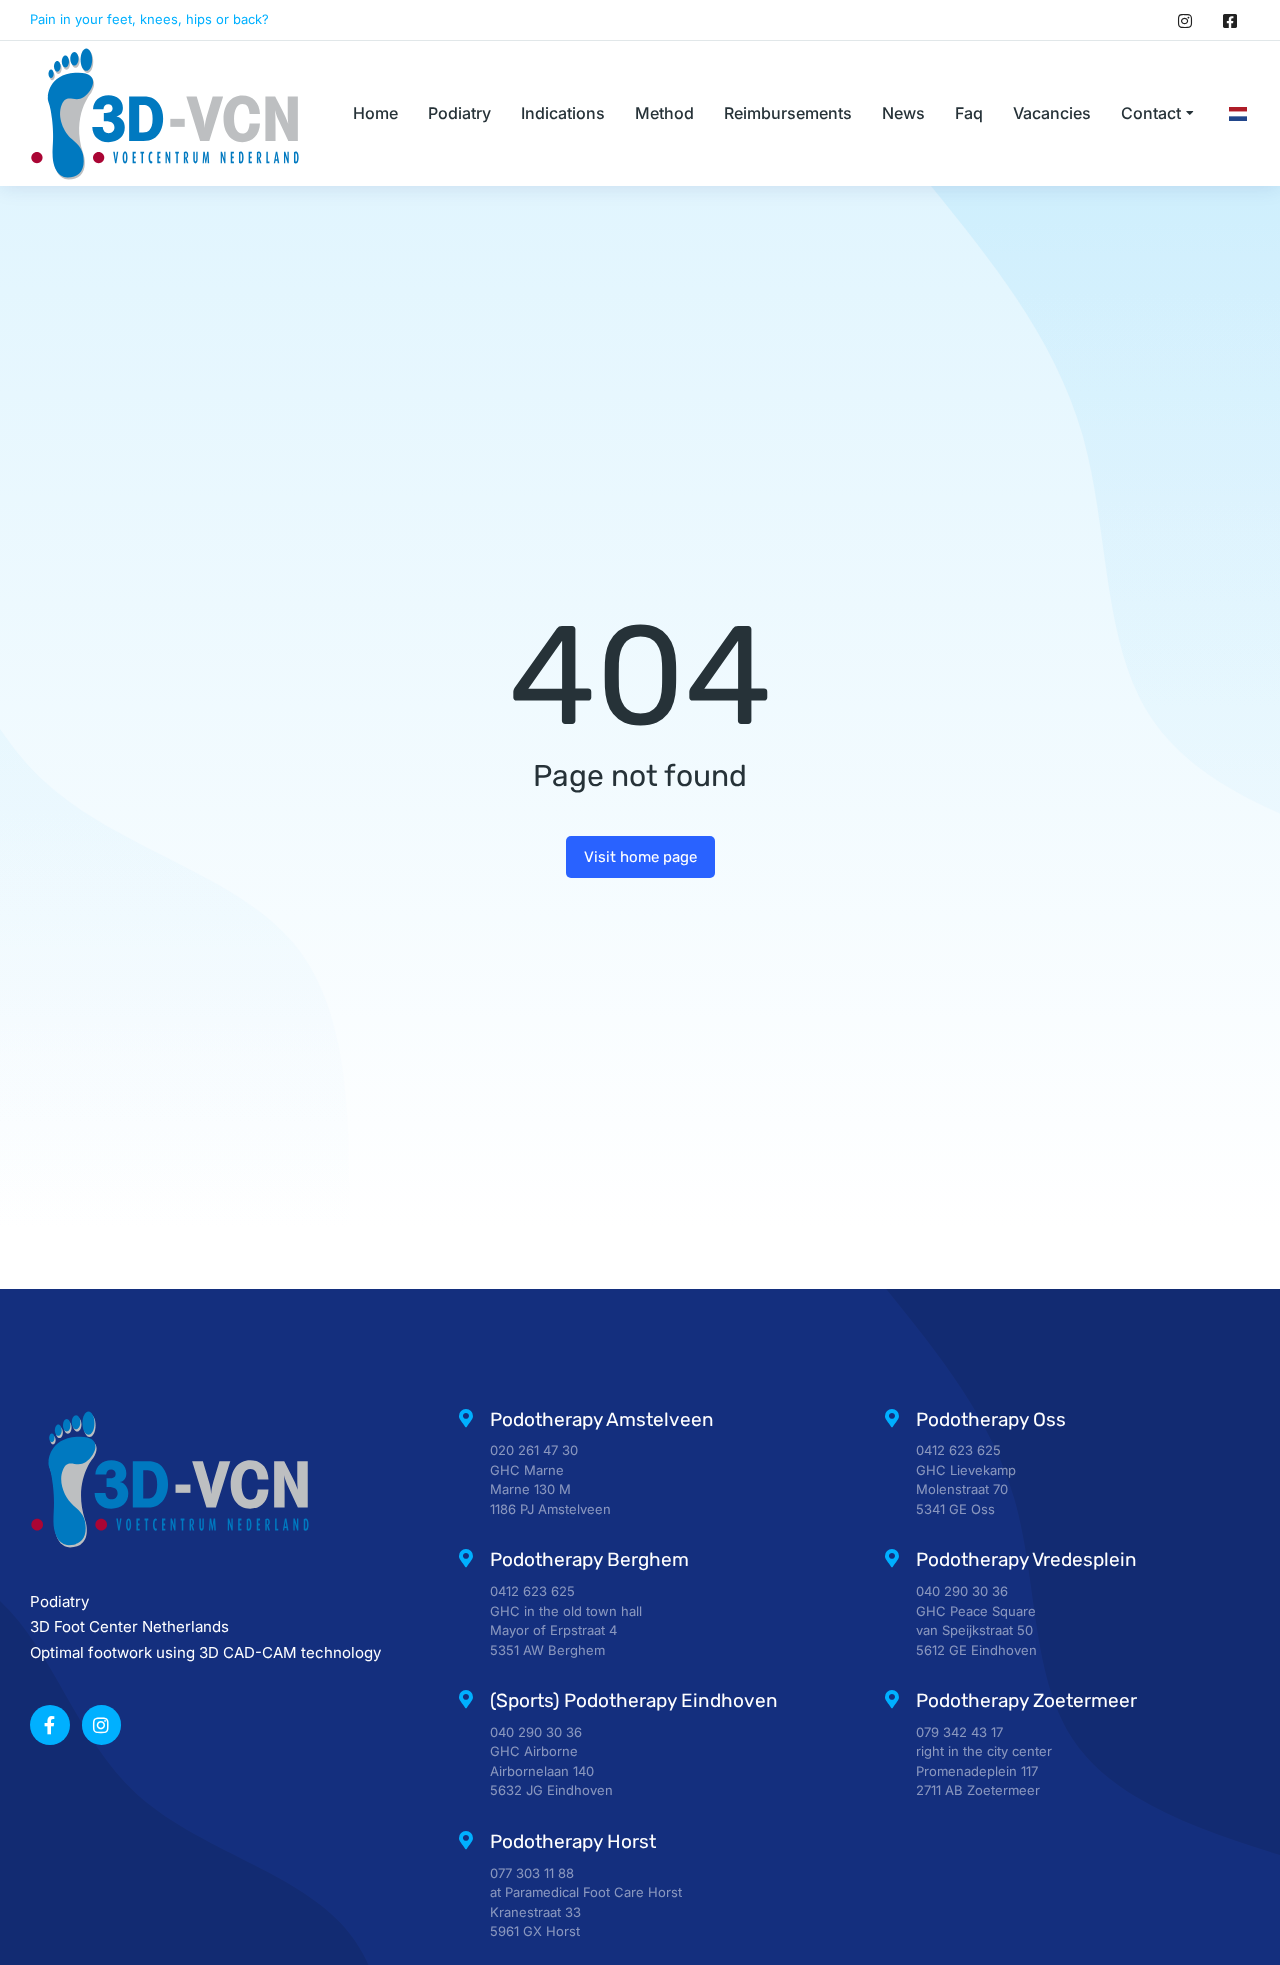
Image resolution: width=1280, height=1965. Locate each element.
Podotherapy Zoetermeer (1026, 1700)
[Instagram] (1185, 20)
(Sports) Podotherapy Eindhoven (634, 1700)
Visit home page (640, 857)
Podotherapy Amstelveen (602, 1419)
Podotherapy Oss (991, 1419)
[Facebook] (1230, 20)
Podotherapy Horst (573, 1841)
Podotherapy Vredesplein (1026, 1559)
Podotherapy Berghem (589, 1559)
